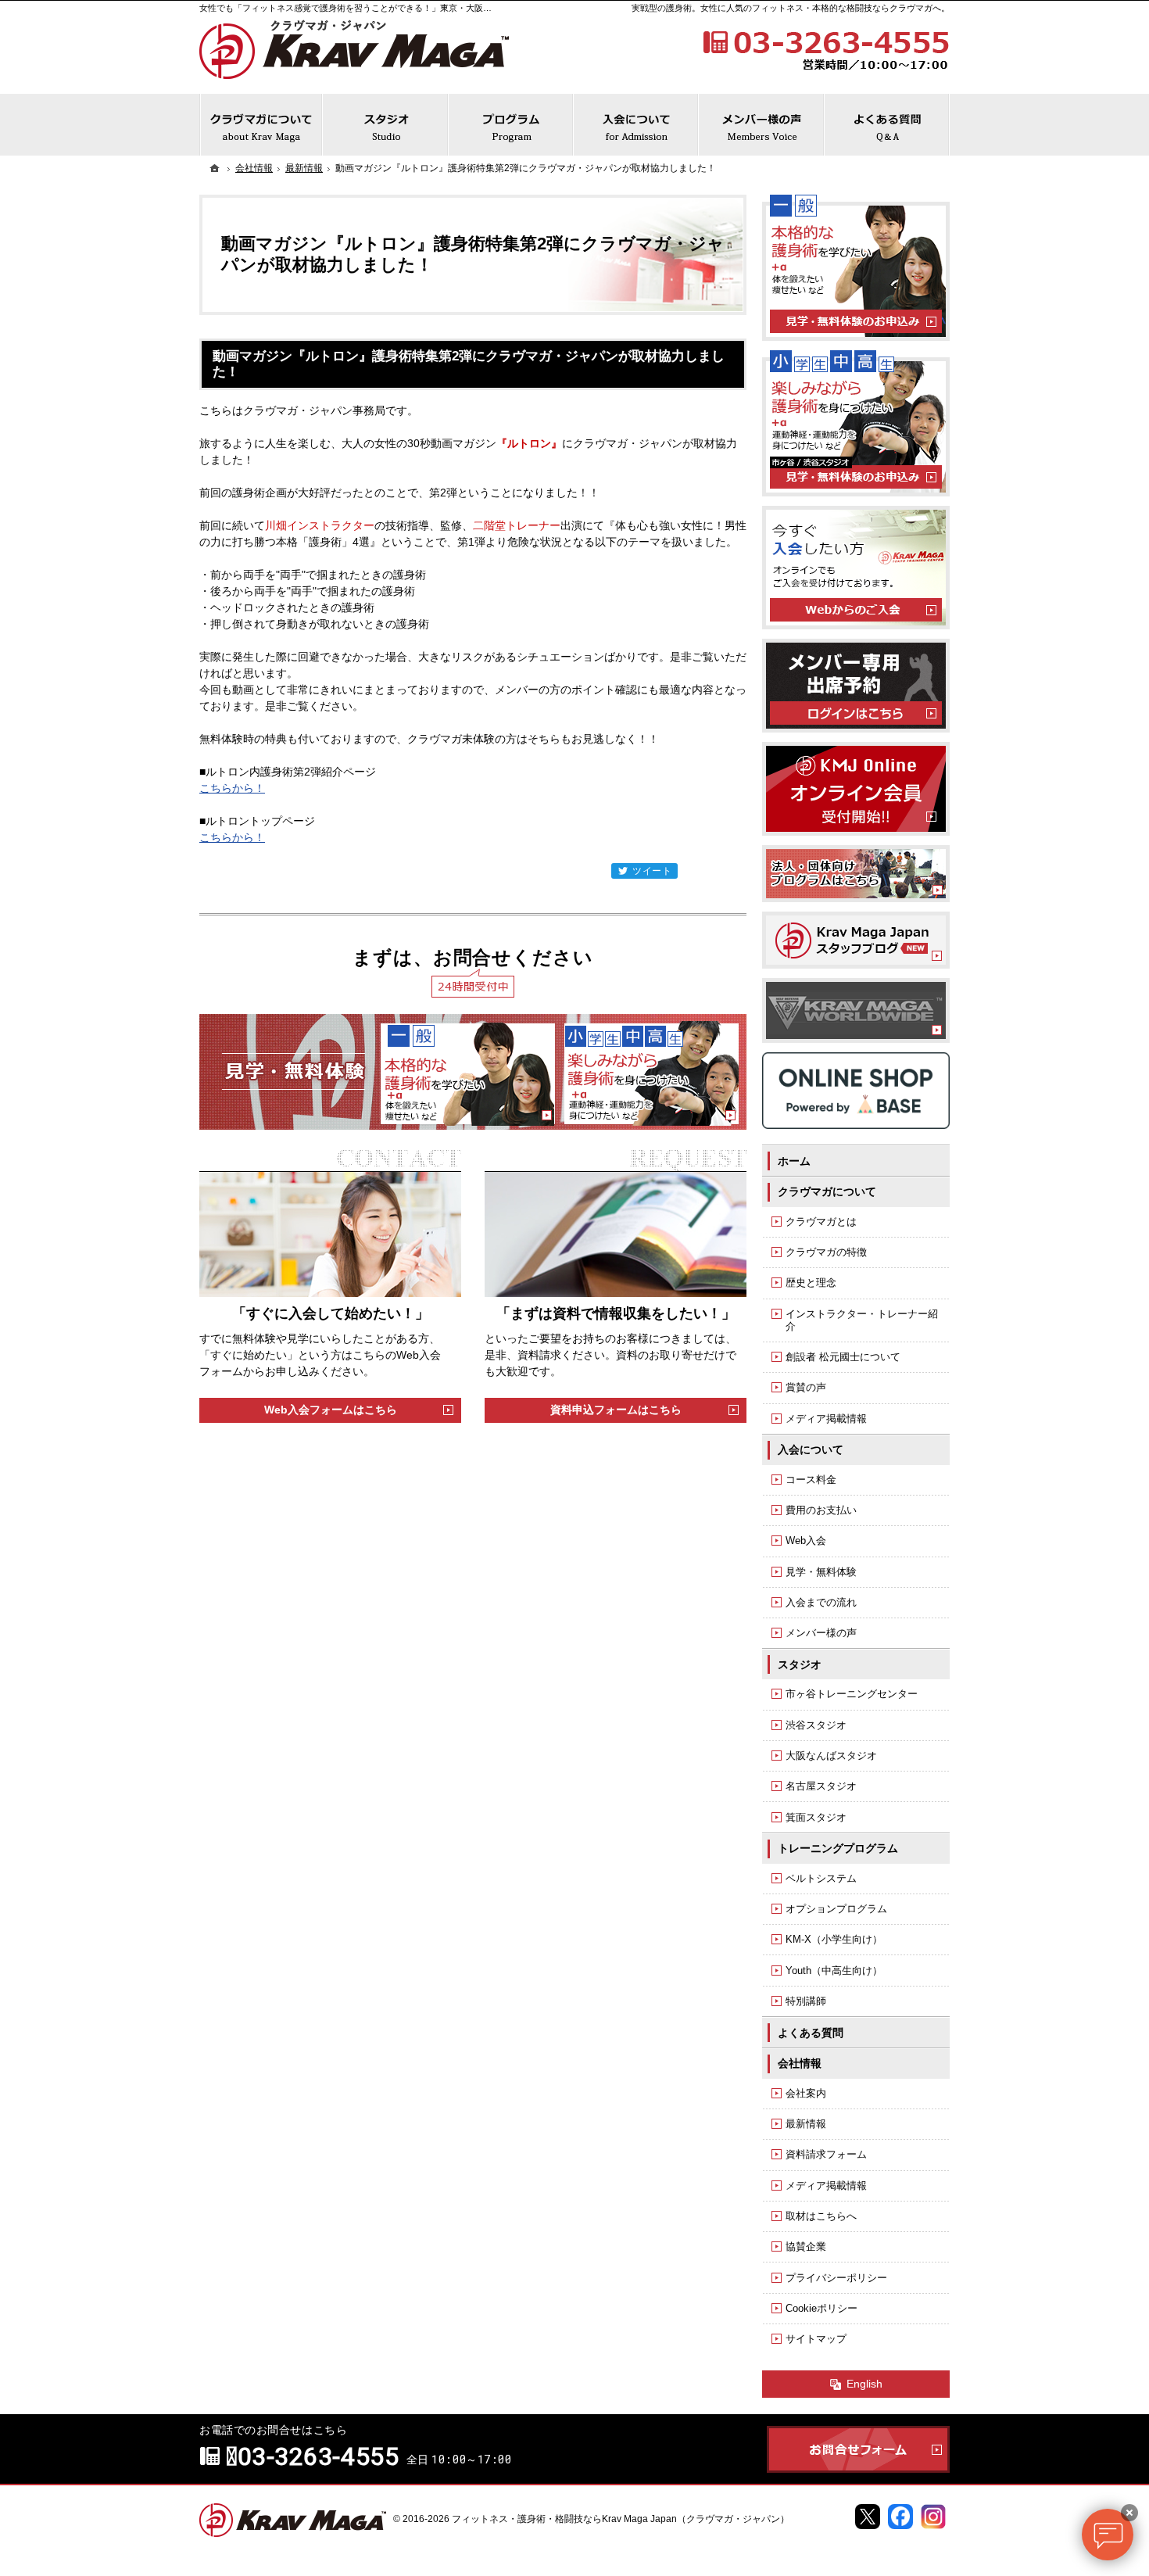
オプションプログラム (836, 1909)
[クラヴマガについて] (261, 125)
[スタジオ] (385, 125)
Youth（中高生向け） (834, 1971)
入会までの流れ (821, 1602)
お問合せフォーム (858, 2449)
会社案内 (806, 2093)
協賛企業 (806, 2246)
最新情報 (806, 2124)
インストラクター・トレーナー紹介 (862, 1320)
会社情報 (800, 2063)
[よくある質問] (887, 125)
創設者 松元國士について (843, 1357)
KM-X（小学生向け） (834, 1939)
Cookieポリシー (821, 2308)
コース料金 (811, 1480)
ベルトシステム (821, 1878)
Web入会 (806, 1541)
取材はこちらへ (821, 2216)
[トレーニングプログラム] (511, 125)
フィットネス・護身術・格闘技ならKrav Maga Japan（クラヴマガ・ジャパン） (621, 2519)
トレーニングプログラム (838, 1848)
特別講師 (806, 2001)
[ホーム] (215, 168)
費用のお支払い (821, 1510)
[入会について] (636, 125)
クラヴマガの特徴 (826, 1252)
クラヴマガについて (827, 1191)
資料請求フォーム (826, 2154)
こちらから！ (232, 788)
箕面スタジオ (816, 1817)
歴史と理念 (811, 1283)
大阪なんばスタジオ (831, 1756)
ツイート (653, 871)
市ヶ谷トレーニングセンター (852, 1694)
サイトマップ (816, 2339)
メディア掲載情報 (826, 1419)
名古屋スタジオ (821, 1786)
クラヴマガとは (821, 1222)
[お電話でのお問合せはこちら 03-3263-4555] (825, 48)
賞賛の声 (806, 1387)
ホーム (794, 1161)
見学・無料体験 (821, 1572)
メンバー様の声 (821, 1633)
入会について (811, 1449)
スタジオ (800, 1664)
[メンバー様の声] (761, 125)
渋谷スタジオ (816, 1725)
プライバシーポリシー (836, 2278)
